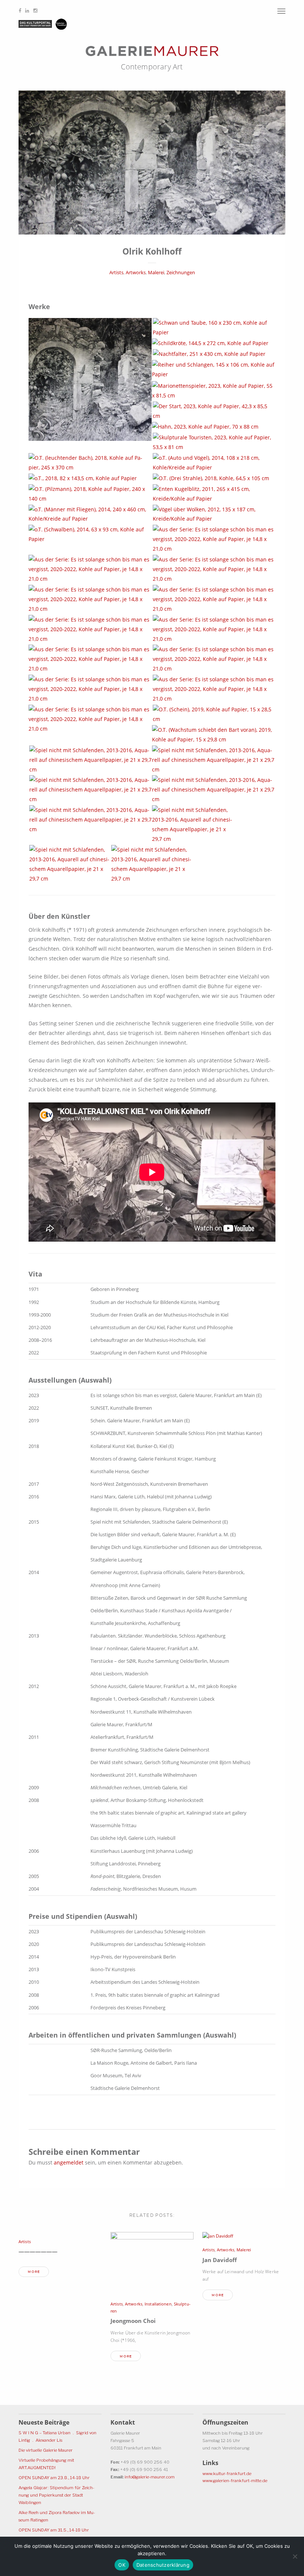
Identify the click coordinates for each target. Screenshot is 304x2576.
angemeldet (69, 2162)
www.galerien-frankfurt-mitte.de (235, 2481)
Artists (116, 273)
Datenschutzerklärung (163, 2565)
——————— (38, 2251)
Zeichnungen (181, 273)
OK (122, 2565)
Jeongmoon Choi (133, 2321)
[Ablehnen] (295, 2556)
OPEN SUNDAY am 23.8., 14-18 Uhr (54, 2478)
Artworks (136, 273)
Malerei (156, 273)
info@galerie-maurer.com (150, 2477)
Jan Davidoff (220, 2260)
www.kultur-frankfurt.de (227, 2474)
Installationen (158, 2304)
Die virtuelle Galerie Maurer (46, 2450)
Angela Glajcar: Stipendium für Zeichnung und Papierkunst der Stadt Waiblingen (56, 2495)
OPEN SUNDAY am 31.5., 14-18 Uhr (54, 2530)
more (34, 2272)
